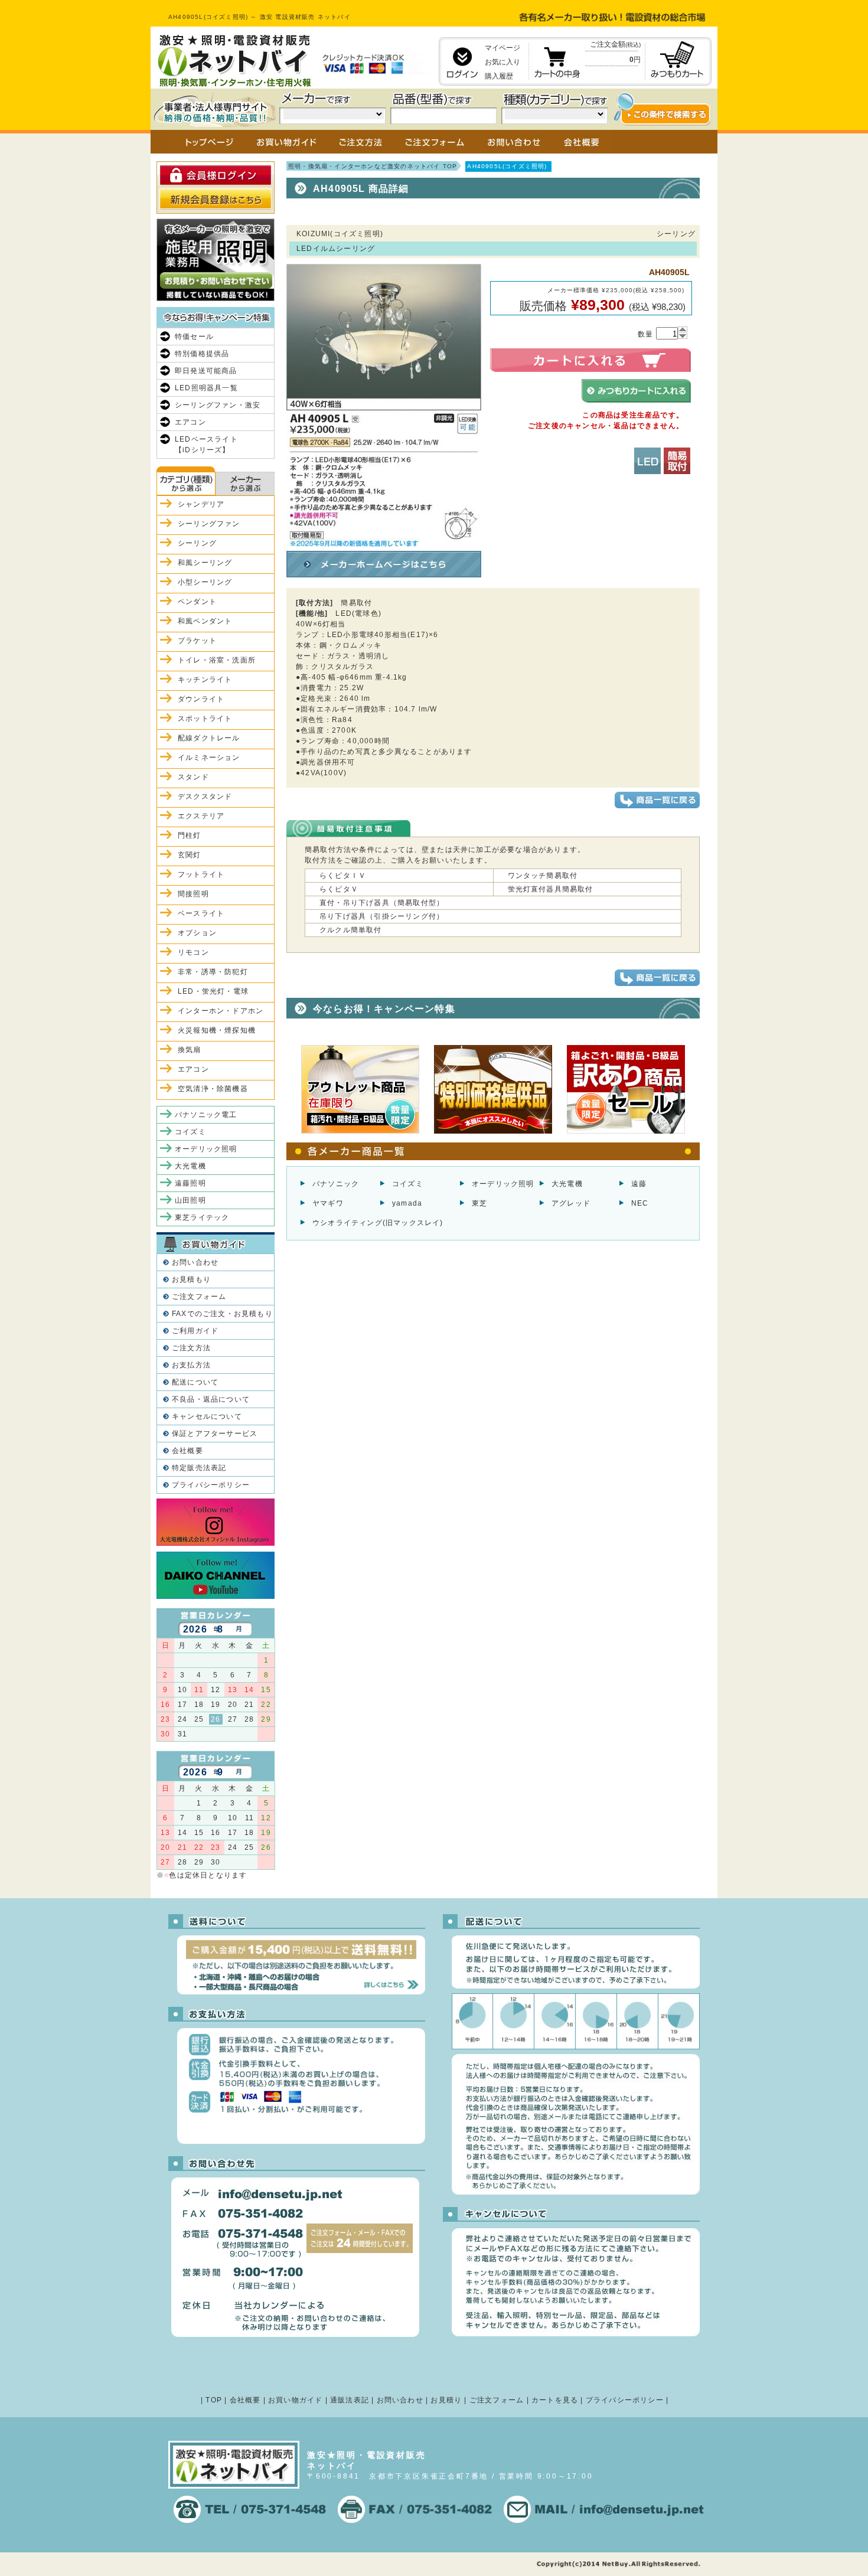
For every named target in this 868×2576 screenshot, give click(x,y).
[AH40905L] (384, 541)
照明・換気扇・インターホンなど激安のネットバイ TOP (373, 166)
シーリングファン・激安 (218, 405)
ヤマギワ (328, 1203)
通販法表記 (350, 2400)
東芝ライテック (202, 1217)
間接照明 (193, 894)
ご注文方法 (191, 1348)
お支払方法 (191, 1365)
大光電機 (567, 1184)
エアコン (190, 422)
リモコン (193, 952)
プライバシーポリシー (211, 1485)
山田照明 (190, 1200)
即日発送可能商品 (206, 371)
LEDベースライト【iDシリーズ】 (206, 445)
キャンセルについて (207, 1416)
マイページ (502, 48)
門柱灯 (190, 835)
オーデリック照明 (503, 1184)
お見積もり (191, 1279)
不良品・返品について (211, 1399)
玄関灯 (190, 855)
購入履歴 (499, 76)
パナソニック (336, 1184)
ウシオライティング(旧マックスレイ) (378, 1223)
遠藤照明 (190, 1183)
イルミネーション (209, 758)
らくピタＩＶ (343, 876)
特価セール (194, 337)
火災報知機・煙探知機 (217, 1030)
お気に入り (502, 62)
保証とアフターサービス (215, 1434)
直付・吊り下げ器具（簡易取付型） (382, 903)
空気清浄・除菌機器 (213, 1089)
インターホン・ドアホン (221, 1011)
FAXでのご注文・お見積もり (222, 1314)
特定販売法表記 (199, 1468)
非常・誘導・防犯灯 (213, 972)
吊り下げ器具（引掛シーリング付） (382, 916)
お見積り (446, 2400)
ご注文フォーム (199, 1297)
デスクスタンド (205, 796)
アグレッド (571, 1203)
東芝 (479, 1203)
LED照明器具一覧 (206, 388)
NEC (640, 1203)
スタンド (193, 777)
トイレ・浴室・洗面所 (217, 660)
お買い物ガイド (295, 2400)
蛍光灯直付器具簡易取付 (551, 889)
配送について (195, 1382)
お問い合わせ (195, 1262)
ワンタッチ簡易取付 (543, 876)
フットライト (201, 874)
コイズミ (408, 1184)
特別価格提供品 (202, 354)
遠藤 (639, 1184)
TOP (214, 2400)
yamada (407, 1203)
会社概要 (187, 1451)
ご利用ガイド (195, 1331)
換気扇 (190, 1050)
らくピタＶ (339, 889)
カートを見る (555, 2400)
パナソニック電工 (206, 1115)
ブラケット (197, 641)
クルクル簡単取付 (351, 930)
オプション (197, 933)
